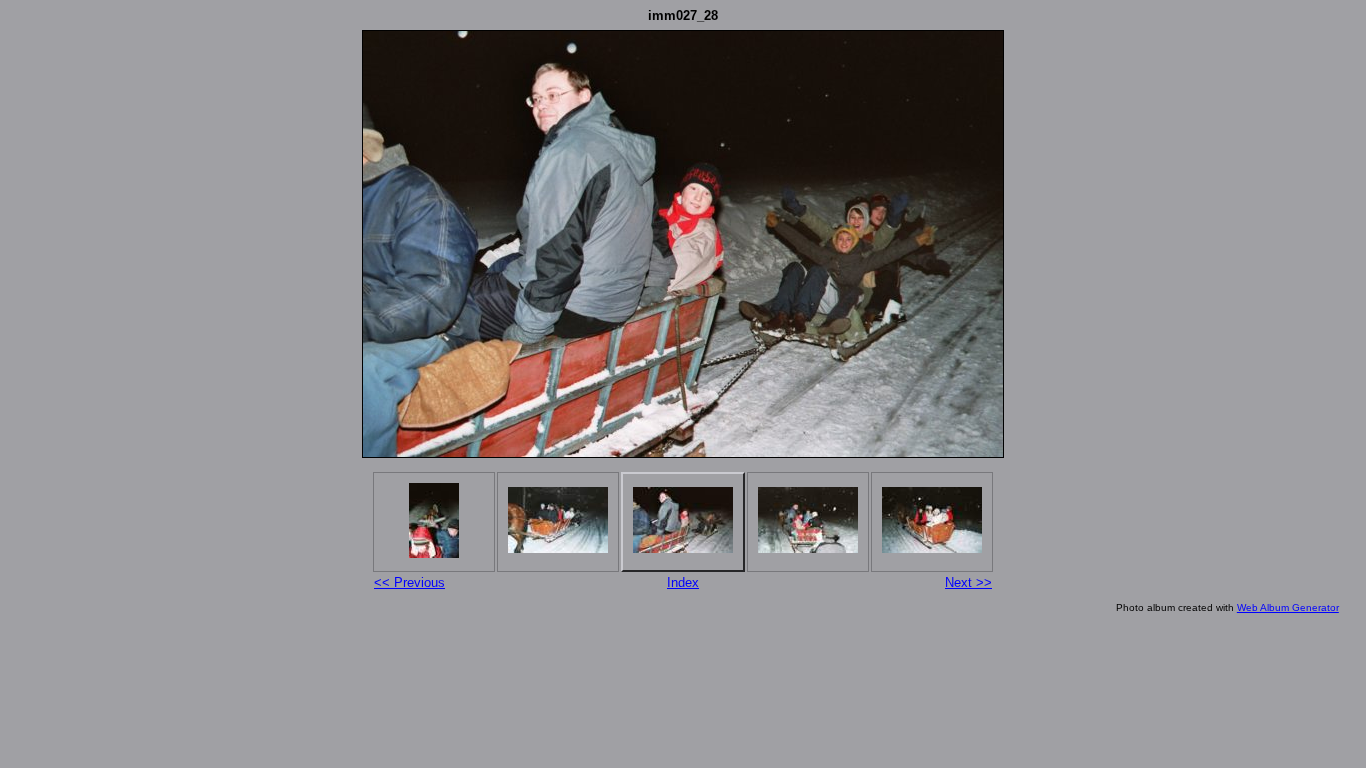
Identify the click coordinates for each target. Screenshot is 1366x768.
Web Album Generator (1288, 607)
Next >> (968, 582)
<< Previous (409, 582)
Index (683, 582)
